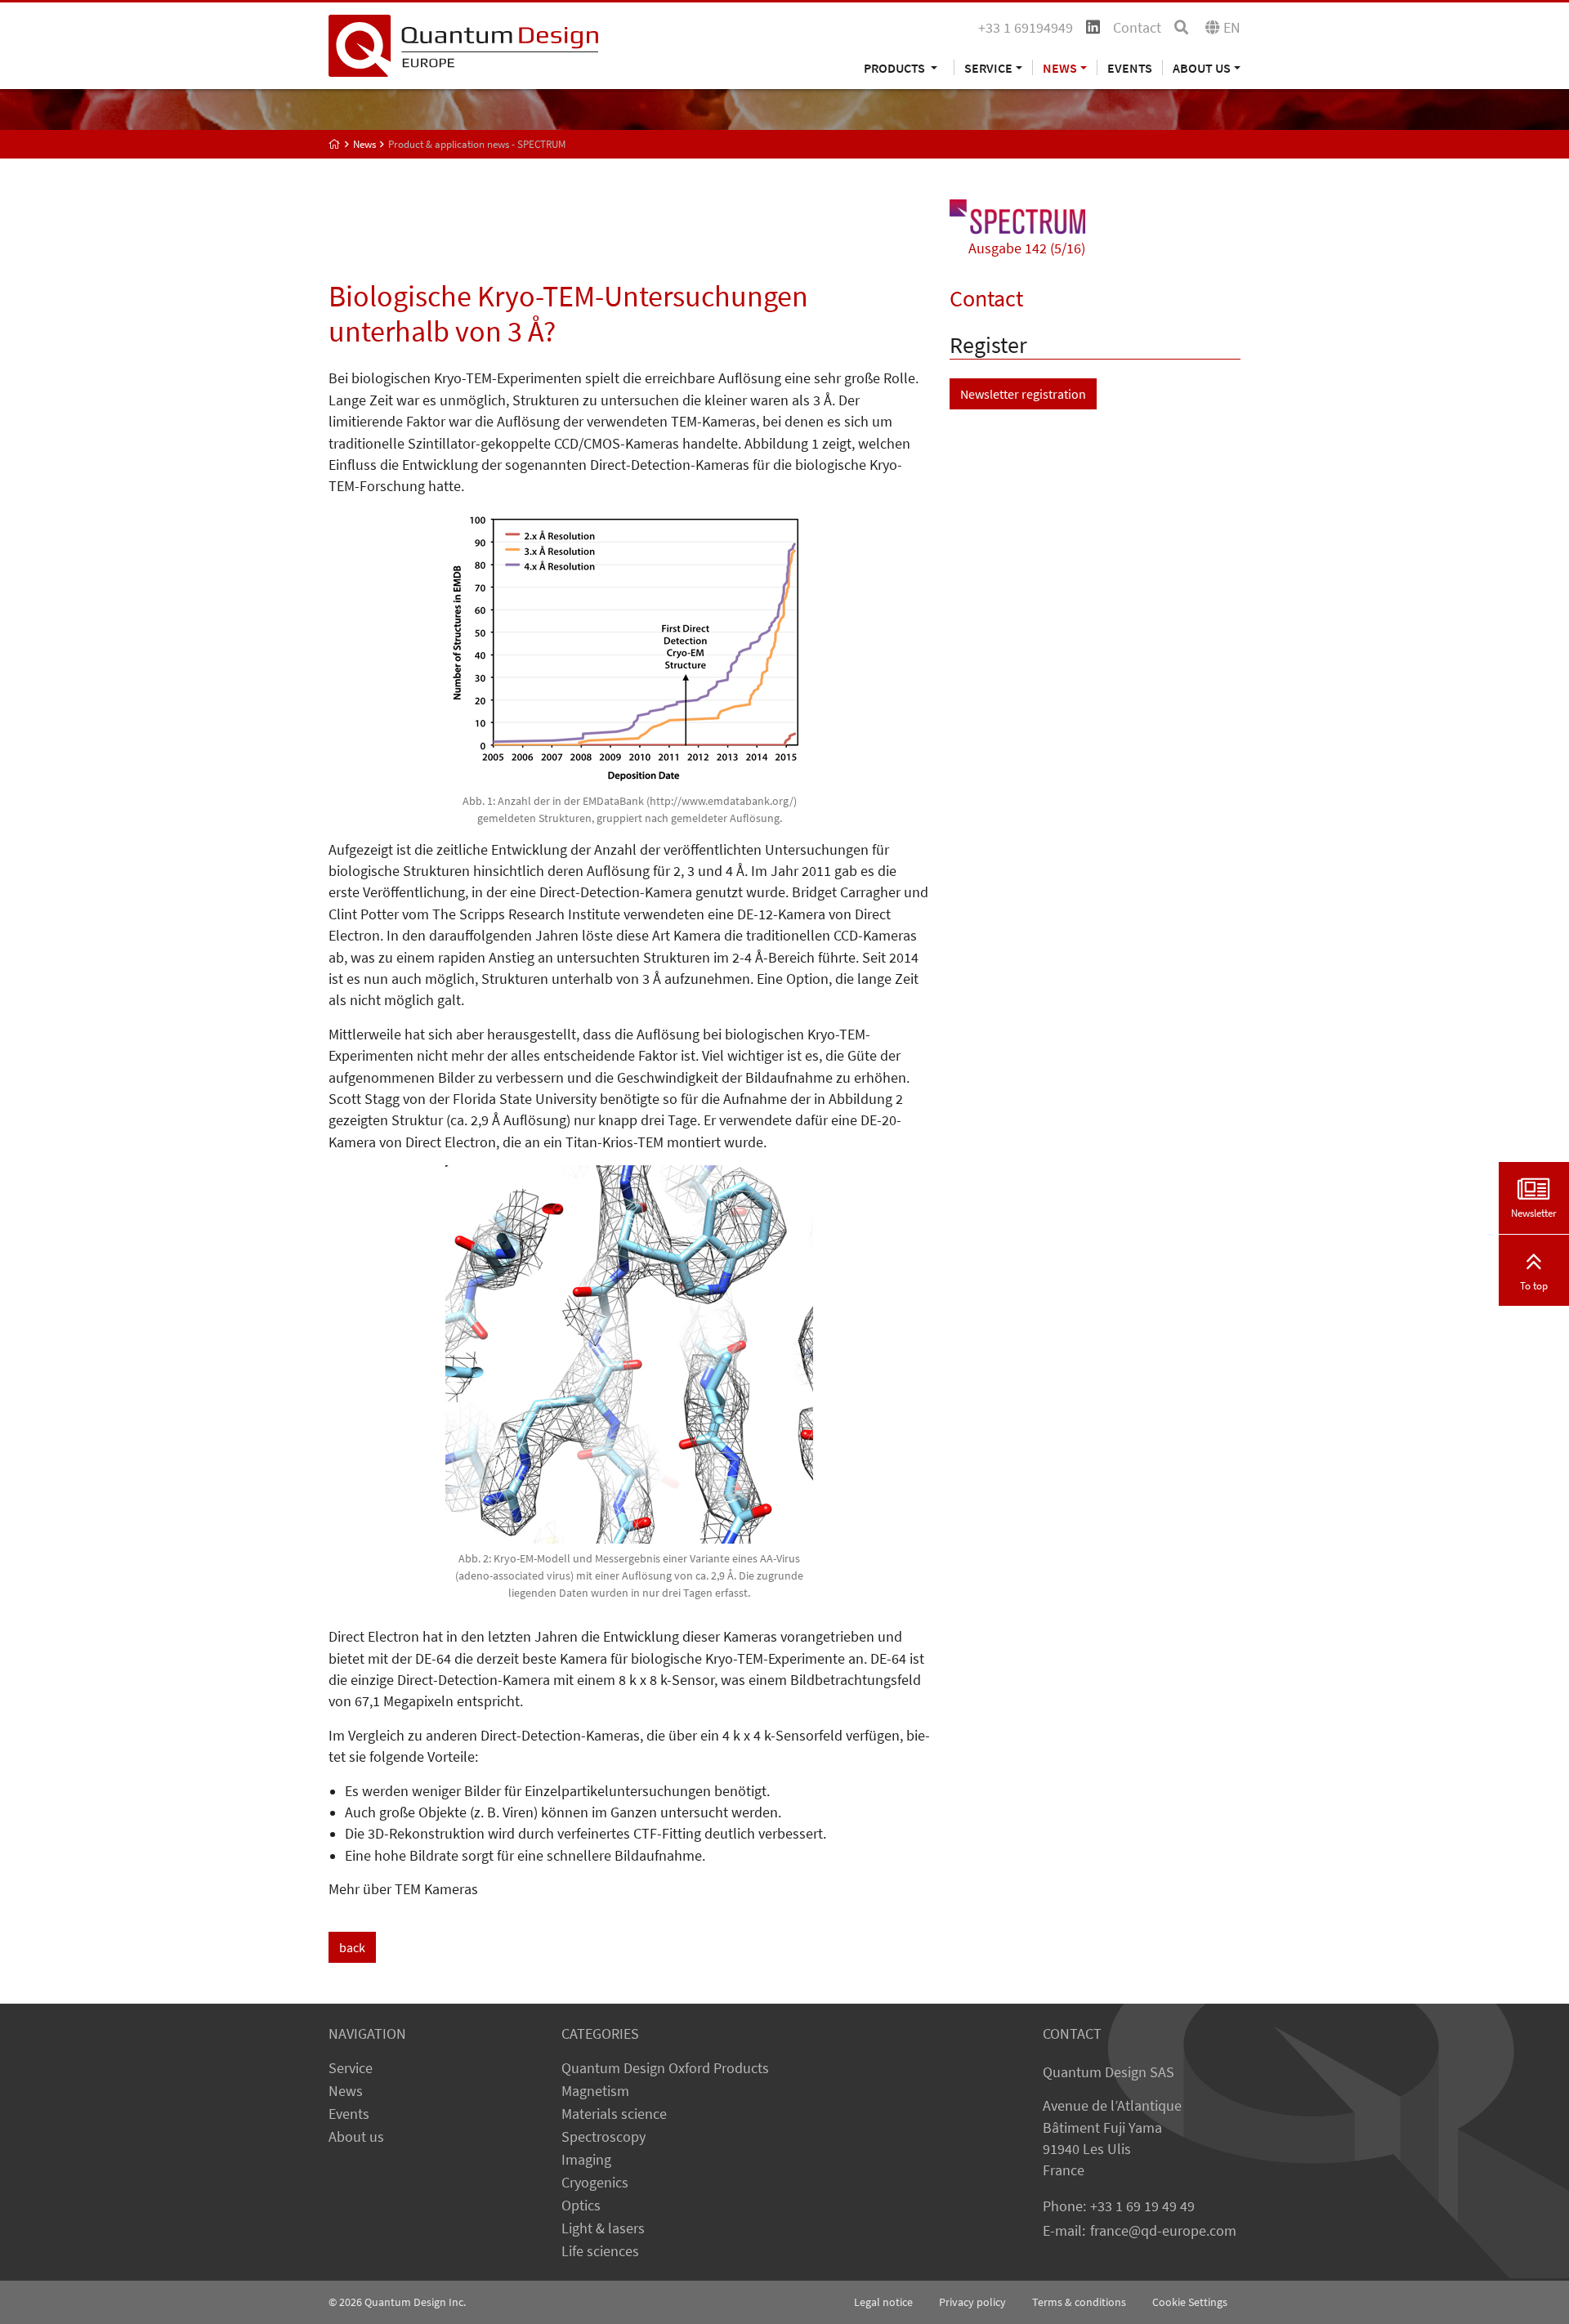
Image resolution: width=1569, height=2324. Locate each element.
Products (896, 67)
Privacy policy (972, 2302)
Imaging (586, 2160)
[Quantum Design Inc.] (463, 44)
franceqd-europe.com (1163, 2231)
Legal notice (883, 2302)
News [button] (1060, 67)
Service (351, 2068)
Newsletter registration (1023, 394)
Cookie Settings (1190, 2302)
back (352, 1947)
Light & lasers (603, 2228)
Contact (1137, 28)
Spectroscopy (603, 2137)
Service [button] (988, 67)
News (346, 2091)
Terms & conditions (1079, 2302)
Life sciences (600, 2251)
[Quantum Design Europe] (335, 144)
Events (1130, 67)
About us (356, 2137)
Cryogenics (595, 2183)
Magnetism (595, 2091)
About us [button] (1202, 67)
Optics (581, 2206)
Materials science (614, 2114)
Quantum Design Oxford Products (665, 2068)
